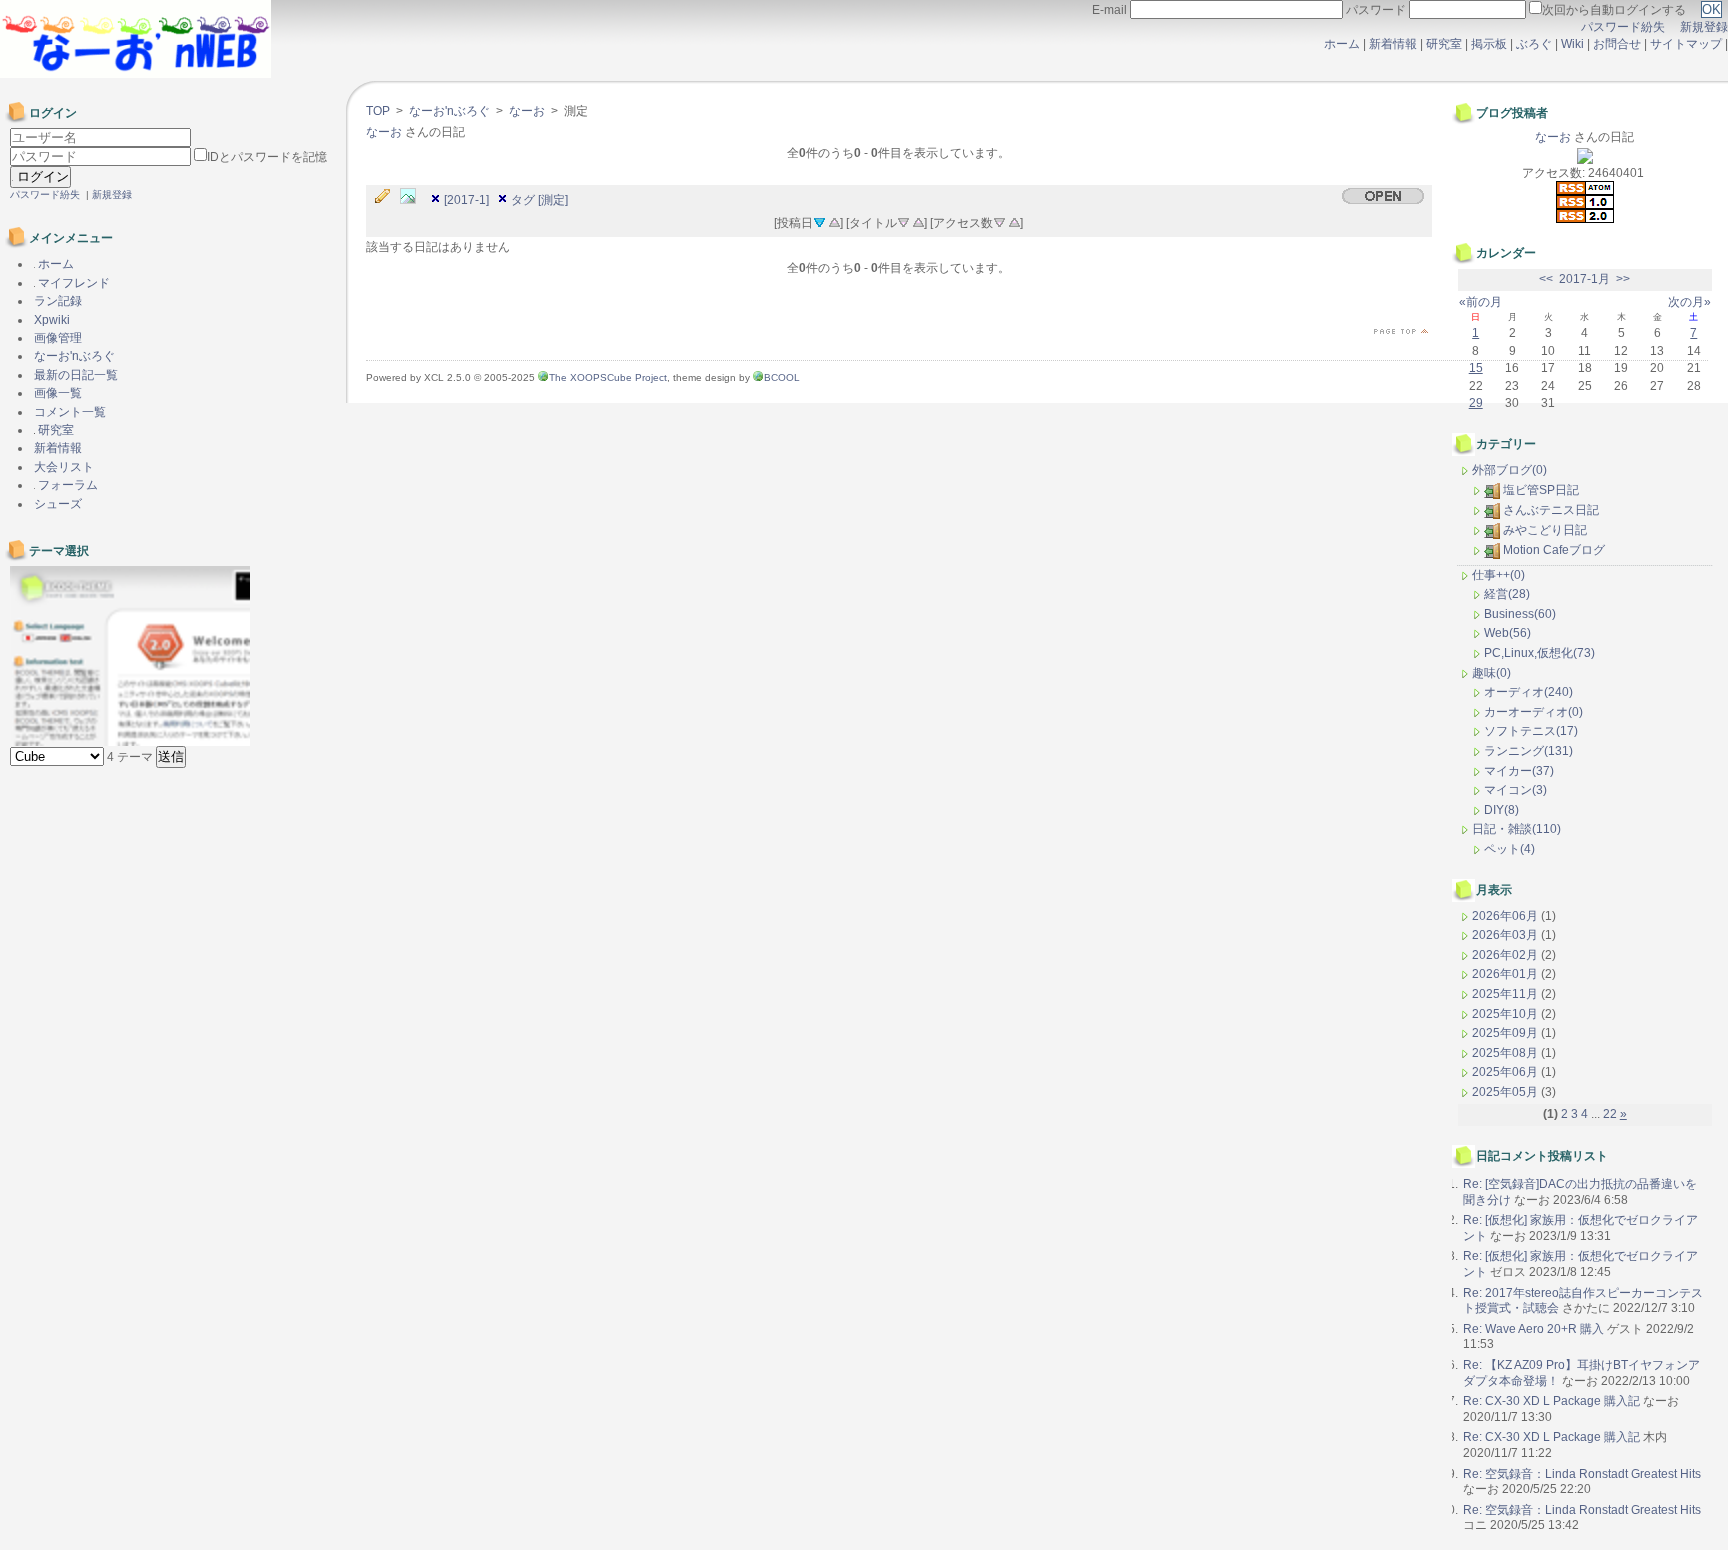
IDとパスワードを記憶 (267, 157)
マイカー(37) (1519, 771)
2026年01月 (1506, 974)
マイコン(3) (1515, 790)
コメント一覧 (70, 412)
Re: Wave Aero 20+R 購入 (1533, 1329)
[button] (171, 757)
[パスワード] (102, 157)
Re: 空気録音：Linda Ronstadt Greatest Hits (1582, 1474)
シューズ (58, 504)
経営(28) (1507, 594)
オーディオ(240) (1528, 692)
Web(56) (1507, 633)
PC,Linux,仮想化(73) (1539, 653)
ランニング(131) (1528, 751)
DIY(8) (1501, 810)
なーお (527, 111)
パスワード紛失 (1623, 27)
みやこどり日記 (1545, 530)
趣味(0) (1491, 673)
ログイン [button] (41, 176)
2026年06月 (1506, 916)
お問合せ (1617, 44)
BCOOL (782, 377)
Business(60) (1520, 614)
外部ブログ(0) (1509, 470)
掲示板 (1489, 44)
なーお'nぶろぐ (449, 111)
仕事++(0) (1498, 575)
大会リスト (64, 467)
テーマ (131, 757)
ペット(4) (1509, 849)
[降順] (903, 221)
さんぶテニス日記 (1551, 510)
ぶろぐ (1534, 44)
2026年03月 (1506, 935)
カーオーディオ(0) (1533, 712)
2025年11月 (1506, 994)
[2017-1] (466, 200)
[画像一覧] (413, 197)
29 (1476, 403)
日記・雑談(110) (1516, 829)
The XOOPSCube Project (608, 377)
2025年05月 (1506, 1092)
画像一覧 (58, 393)
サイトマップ (1687, 44)
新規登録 (1704, 27)
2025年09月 (1506, 1033)
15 (1476, 368)
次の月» (1689, 302)
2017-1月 (1584, 279)
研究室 (1444, 44)
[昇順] (834, 221)
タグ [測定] (539, 200)
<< (1546, 279)
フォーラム (66, 485)
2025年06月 (1506, 1072)
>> (1623, 279)
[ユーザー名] (100, 138)
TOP (378, 111)
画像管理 (58, 338)
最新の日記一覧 (76, 375)
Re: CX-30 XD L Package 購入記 (1551, 1401)
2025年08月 (1506, 1053)
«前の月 (1480, 302)
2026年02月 (1506, 955)
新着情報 (1393, 44)
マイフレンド (72, 283)
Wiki (1572, 44)
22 (1610, 1114)
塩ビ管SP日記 (1541, 490)
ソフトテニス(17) (1531, 731)
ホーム (1342, 44)
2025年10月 (1506, 1014)
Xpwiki (52, 320)
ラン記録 (58, 301)
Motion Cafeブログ (1554, 550)
